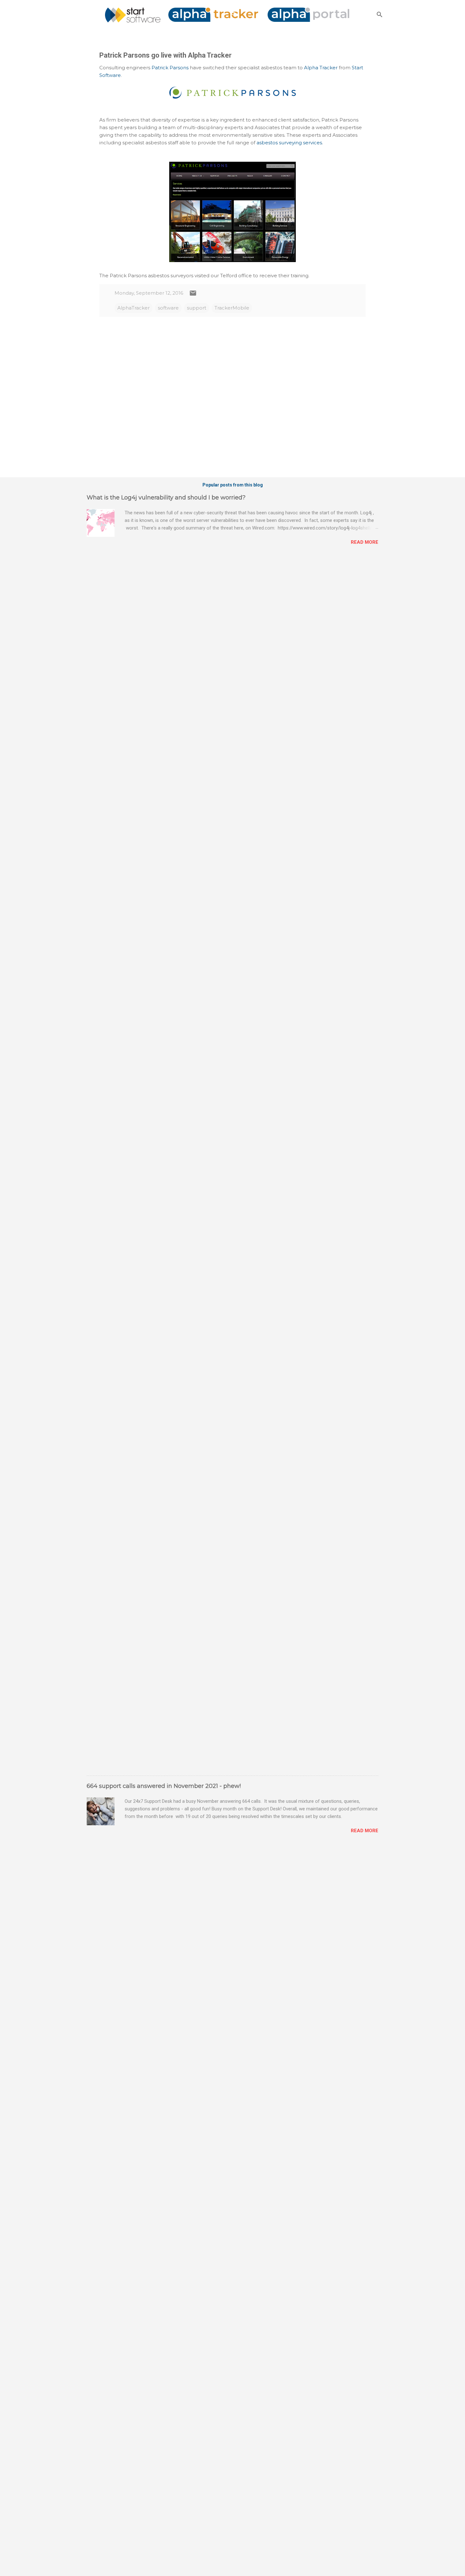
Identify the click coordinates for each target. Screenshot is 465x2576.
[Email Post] (193, 295)
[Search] (380, 14)
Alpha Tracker (321, 68)
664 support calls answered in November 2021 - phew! (164, 1786)
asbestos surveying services (289, 143)
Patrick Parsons (170, 68)
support (197, 308)
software (168, 308)
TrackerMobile (232, 308)
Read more (365, 542)
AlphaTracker (133, 308)
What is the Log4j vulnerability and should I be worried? (166, 498)
